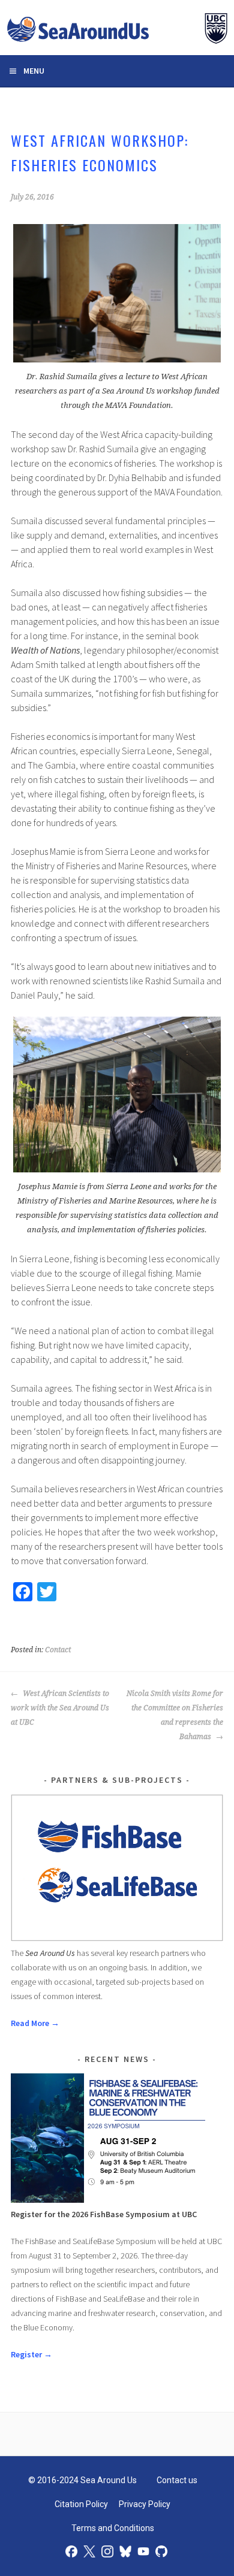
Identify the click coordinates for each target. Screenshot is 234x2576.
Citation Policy (81, 2504)
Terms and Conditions (113, 2528)
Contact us (177, 2480)
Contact (58, 1650)
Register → (31, 2354)
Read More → (35, 2023)
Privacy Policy (145, 2504)
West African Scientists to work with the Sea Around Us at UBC (60, 1708)
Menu (34, 71)
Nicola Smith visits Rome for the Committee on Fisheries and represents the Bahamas (175, 1715)
